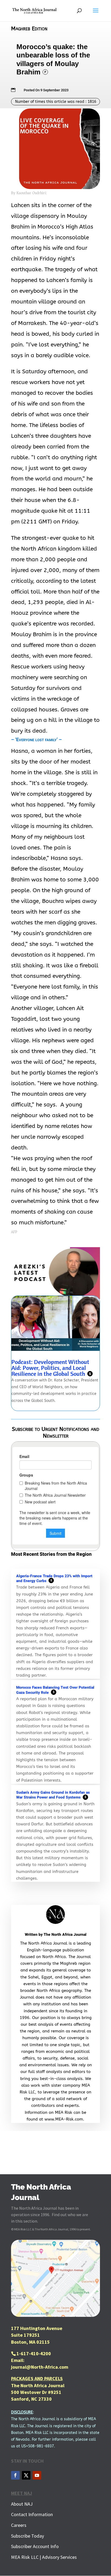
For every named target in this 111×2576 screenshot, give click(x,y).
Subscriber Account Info (35, 2546)
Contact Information (32, 2514)
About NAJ (22, 2504)
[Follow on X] (26, 2475)
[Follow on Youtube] (37, 2475)
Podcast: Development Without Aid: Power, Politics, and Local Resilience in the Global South (51, 1368)
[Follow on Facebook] (15, 2475)
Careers (19, 2525)
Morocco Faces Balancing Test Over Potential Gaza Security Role (55, 1690)
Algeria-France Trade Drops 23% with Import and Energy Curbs (54, 1579)
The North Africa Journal (65, 1935)
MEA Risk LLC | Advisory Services (44, 2557)
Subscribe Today (27, 2536)
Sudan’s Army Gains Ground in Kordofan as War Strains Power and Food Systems (53, 1795)
